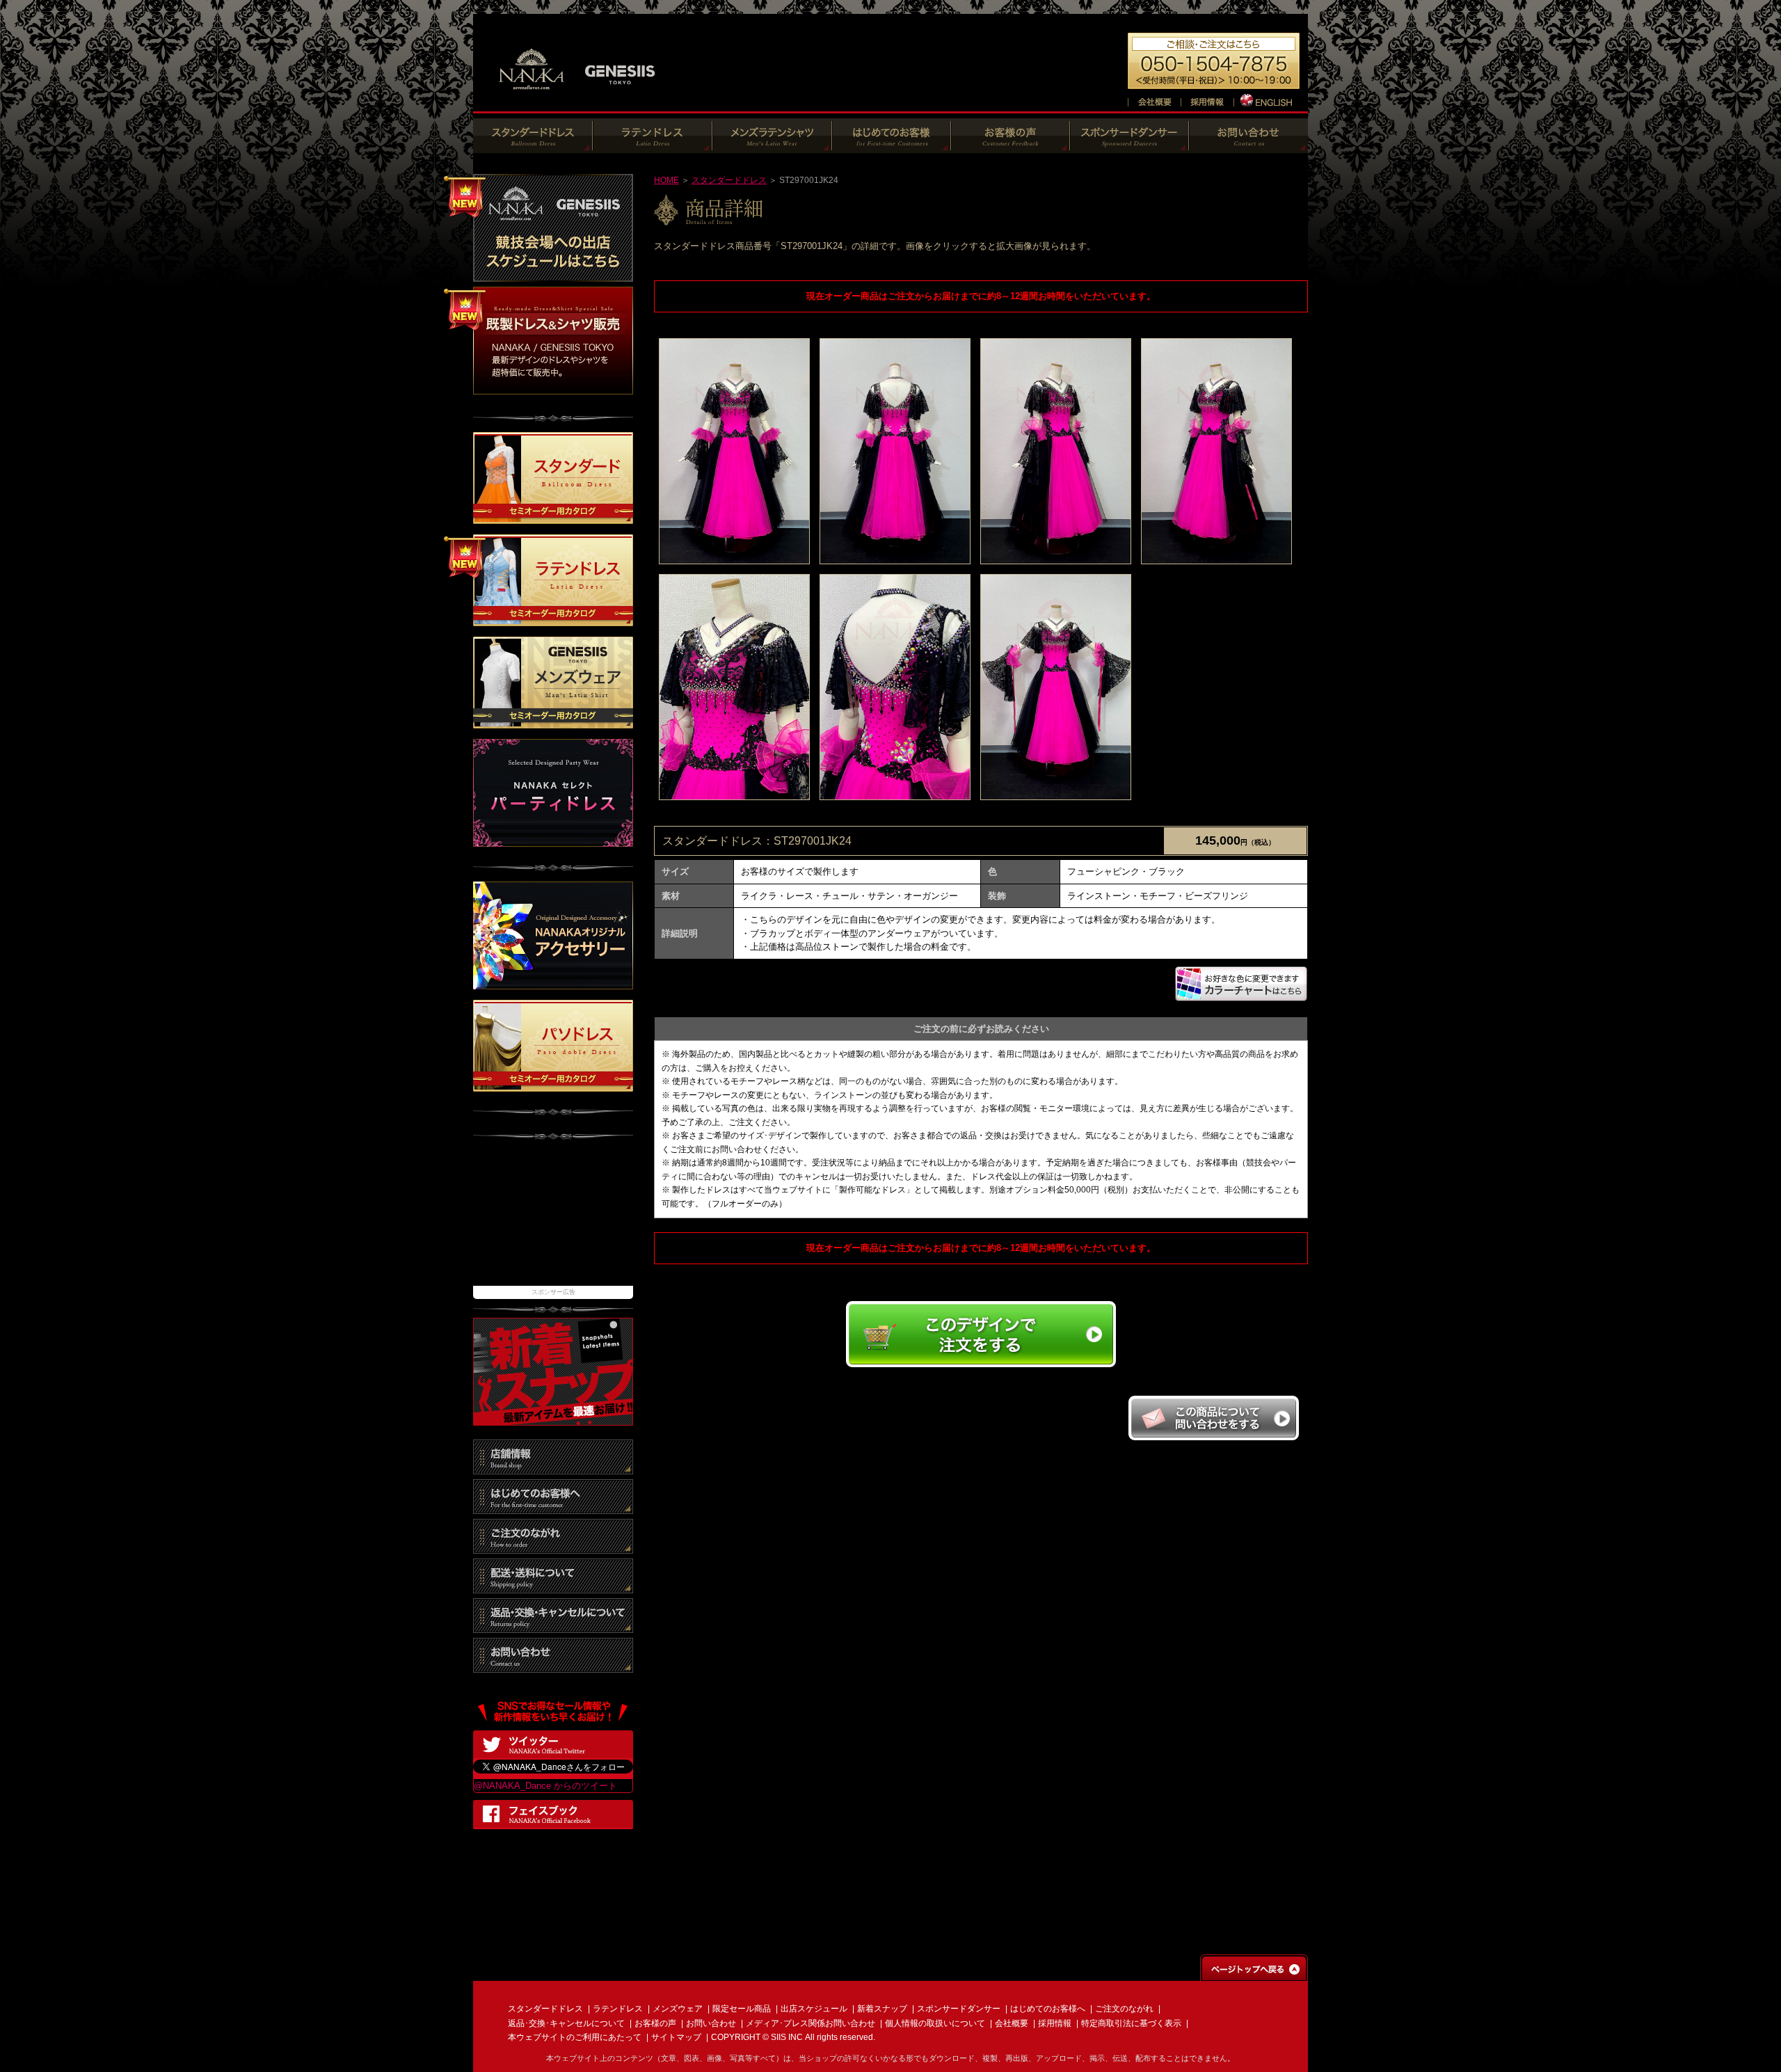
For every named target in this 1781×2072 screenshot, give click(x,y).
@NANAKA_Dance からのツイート (545, 1786)
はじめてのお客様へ (1048, 2009)
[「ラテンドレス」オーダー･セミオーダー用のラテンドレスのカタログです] (553, 620)
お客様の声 (655, 2023)
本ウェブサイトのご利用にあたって (575, 2037)
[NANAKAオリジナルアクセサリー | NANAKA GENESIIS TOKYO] (553, 982)
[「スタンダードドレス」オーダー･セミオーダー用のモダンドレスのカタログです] (553, 517)
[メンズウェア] (772, 146)
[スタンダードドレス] (533, 146)
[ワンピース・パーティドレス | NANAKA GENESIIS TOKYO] (553, 840)
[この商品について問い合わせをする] (1213, 1436)
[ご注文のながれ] (553, 1546)
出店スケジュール (814, 2009)
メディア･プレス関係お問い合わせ (810, 2023)
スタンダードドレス (729, 180)
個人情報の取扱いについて (935, 2023)
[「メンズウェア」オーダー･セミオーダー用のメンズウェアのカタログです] (553, 722)
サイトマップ (676, 2037)
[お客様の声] (1011, 146)
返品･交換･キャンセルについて (566, 2023)
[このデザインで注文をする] (981, 1365)
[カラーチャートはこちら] (1241, 995)
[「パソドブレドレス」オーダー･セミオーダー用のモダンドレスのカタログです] (553, 1084)
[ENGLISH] (1267, 100)
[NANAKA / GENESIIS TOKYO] (577, 97)
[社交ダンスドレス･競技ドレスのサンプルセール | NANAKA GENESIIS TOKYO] (553, 387)
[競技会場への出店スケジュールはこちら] (553, 274)
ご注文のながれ (1124, 2009)
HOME (666, 180)
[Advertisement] (553, 1220)
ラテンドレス (618, 2009)
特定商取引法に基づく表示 (1131, 2023)
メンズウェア (678, 2009)
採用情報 (1055, 2023)
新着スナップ (882, 2009)
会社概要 (1012, 2023)
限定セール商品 (742, 2009)
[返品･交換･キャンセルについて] (553, 1626)
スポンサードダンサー (959, 2009)
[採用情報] (1207, 100)
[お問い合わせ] (1248, 146)
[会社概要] (1154, 100)
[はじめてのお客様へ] (892, 146)
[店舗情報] (553, 1467)
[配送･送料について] (553, 1586)
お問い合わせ (711, 2023)
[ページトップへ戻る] (1254, 1974)
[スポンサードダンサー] (1129, 146)
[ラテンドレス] (653, 146)
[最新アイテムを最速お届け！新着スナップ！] (553, 1418)
